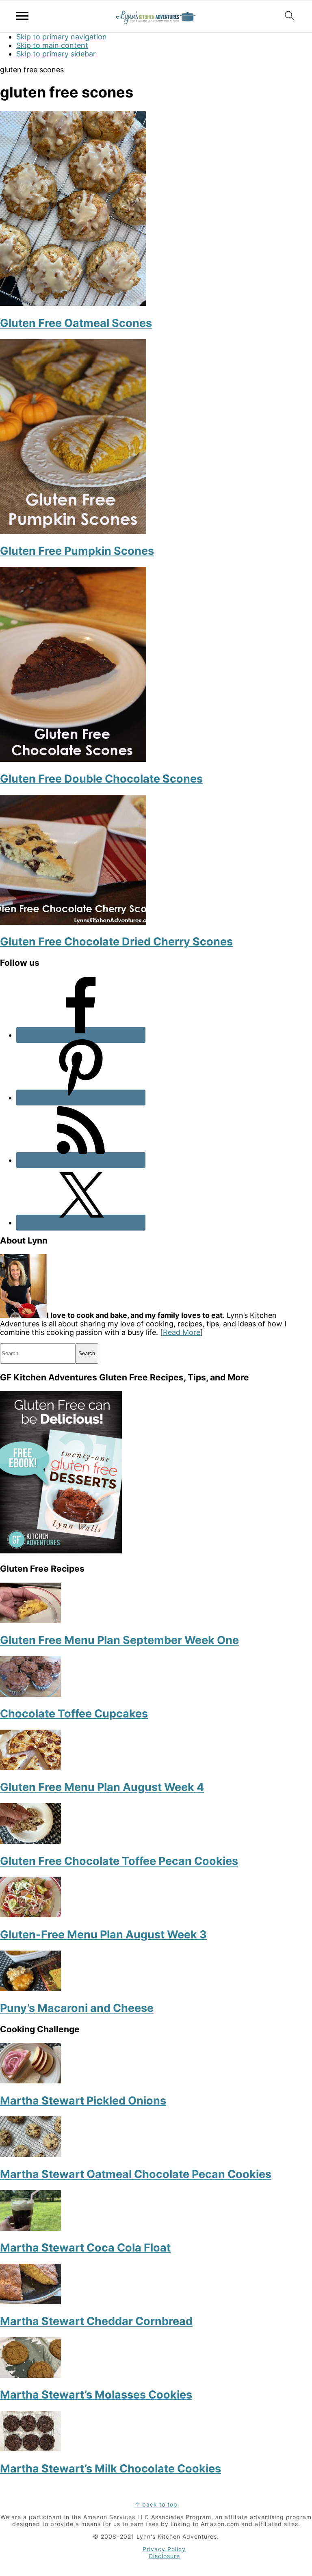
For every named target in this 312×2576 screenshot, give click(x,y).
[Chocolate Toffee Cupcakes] (30, 1694)
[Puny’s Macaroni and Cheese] (30, 1989)
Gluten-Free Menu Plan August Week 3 (103, 1935)
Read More (182, 1332)
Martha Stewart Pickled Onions (83, 2101)
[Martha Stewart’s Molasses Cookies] (30, 2375)
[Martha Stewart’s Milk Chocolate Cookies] (30, 2449)
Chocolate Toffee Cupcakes (74, 1714)
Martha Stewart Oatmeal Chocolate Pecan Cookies (136, 2174)
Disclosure (164, 2556)
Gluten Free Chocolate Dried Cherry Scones (116, 942)
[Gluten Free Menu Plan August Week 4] (30, 1768)
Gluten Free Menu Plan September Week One (119, 1640)
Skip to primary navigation (62, 37)
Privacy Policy (164, 2549)
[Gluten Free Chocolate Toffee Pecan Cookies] (30, 1841)
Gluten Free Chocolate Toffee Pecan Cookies (119, 1861)
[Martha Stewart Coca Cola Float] (30, 2228)
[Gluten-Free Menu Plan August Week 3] (30, 1915)
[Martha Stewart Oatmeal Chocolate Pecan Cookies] (30, 2154)
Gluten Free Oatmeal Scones (76, 323)
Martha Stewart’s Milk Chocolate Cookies (110, 2469)
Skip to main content (52, 45)
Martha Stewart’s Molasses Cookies (96, 2395)
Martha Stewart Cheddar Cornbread (96, 2321)
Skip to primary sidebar (56, 54)
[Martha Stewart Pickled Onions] (30, 2081)
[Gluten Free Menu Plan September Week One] (30, 1621)
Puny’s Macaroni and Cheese (77, 2008)
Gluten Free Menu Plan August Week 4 (102, 1787)
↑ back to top (156, 2504)
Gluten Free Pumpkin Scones (77, 551)
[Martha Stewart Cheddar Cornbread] (30, 2302)
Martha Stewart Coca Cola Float (85, 2248)
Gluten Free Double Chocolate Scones (101, 779)
